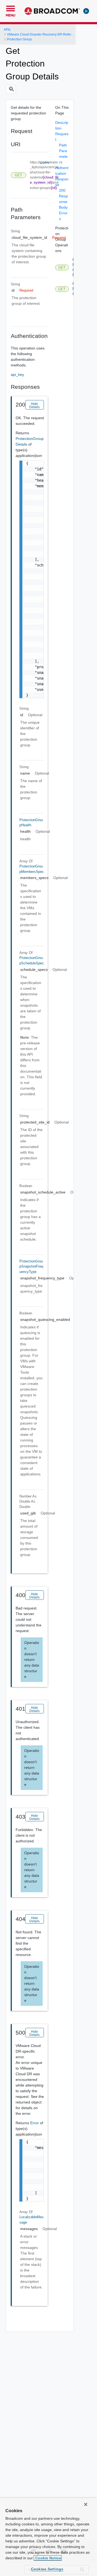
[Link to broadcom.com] (52, 11)
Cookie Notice (48, 2558)
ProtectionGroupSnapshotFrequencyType (31, 1266)
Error (35, 2123)
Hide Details (34, 405)
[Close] (86, 2504)
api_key (17, 374)
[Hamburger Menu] (11, 8)
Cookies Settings (47, 2569)
